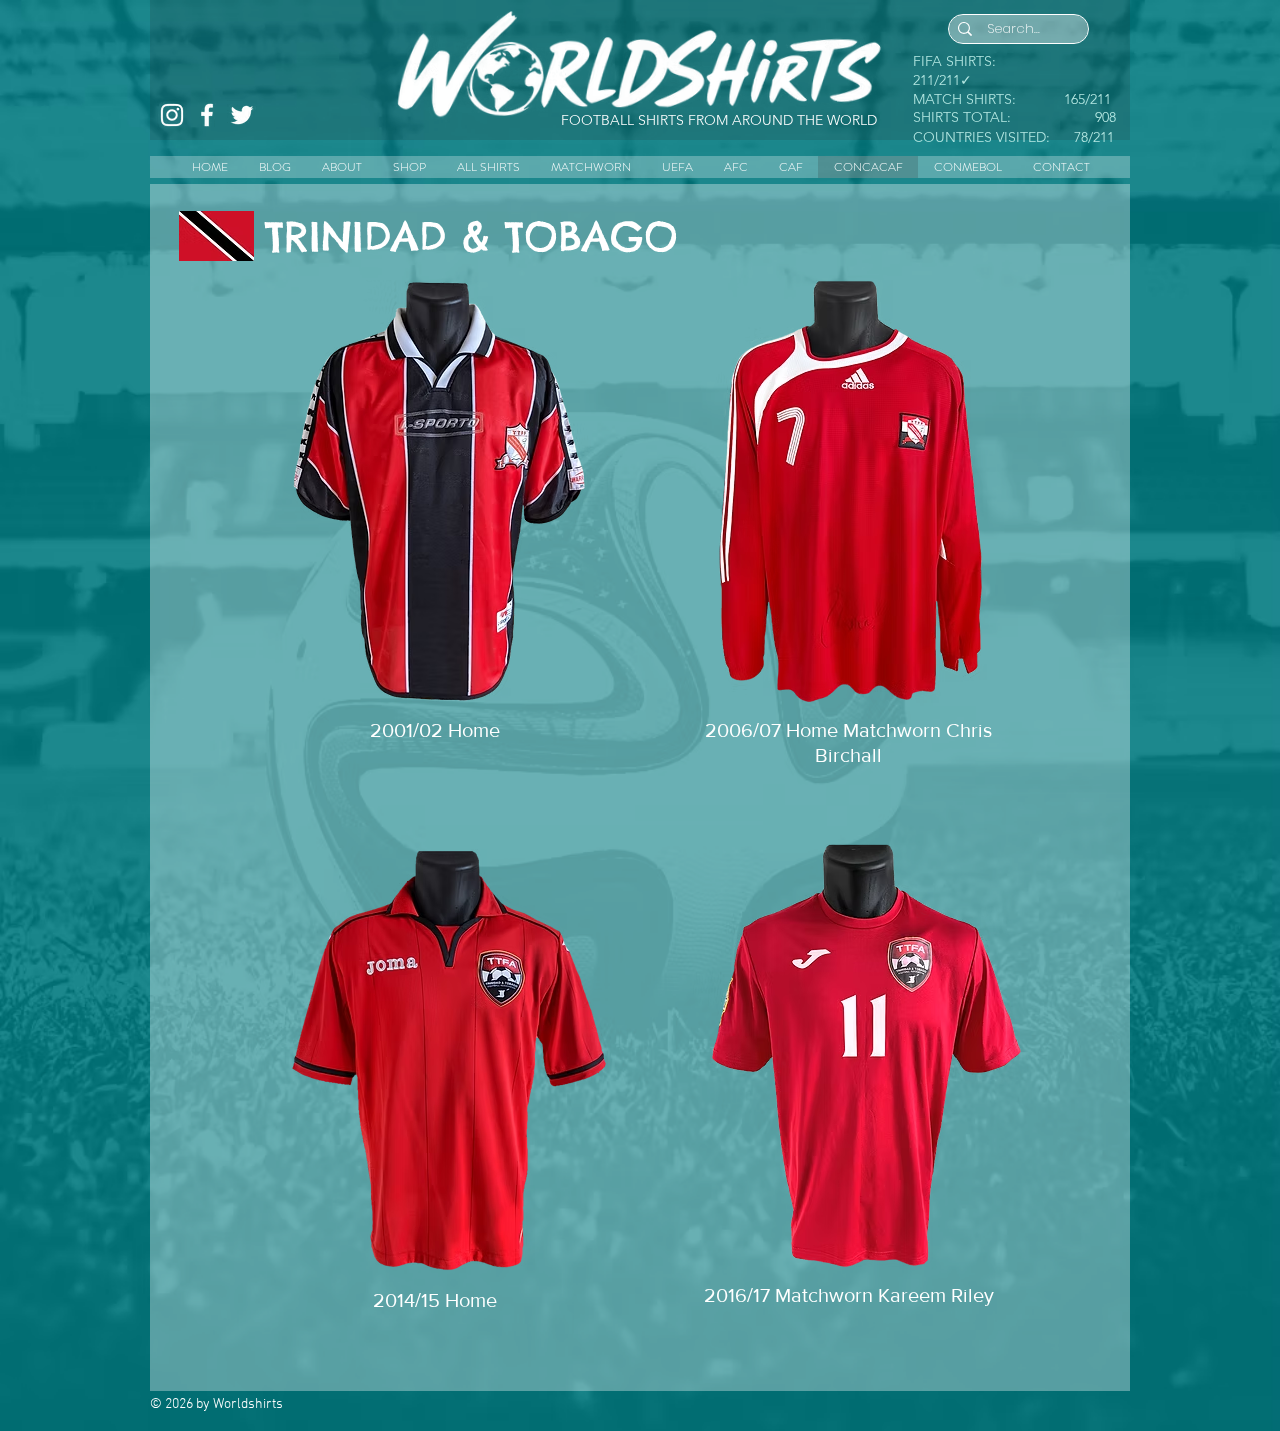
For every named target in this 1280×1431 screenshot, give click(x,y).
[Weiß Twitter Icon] (242, 115)
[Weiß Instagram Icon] (172, 115)
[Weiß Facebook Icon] (207, 115)
